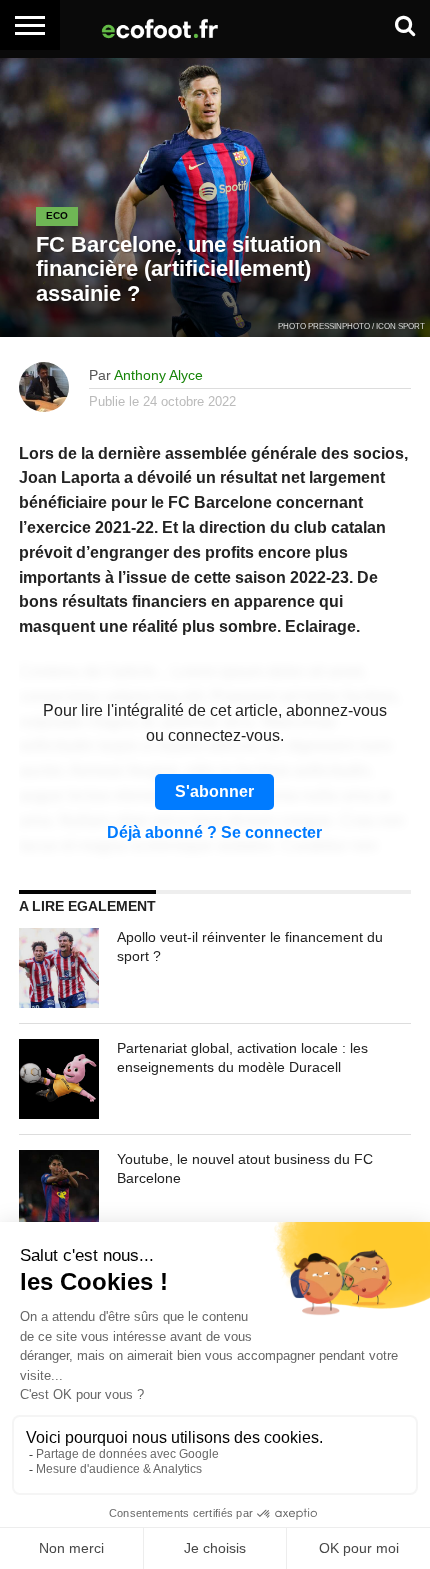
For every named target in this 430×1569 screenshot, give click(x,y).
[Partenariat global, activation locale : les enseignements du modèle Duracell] (59, 1079)
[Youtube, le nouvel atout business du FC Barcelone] (59, 1190)
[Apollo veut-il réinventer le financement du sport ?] (59, 968)
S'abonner (214, 791)
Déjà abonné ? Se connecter (214, 833)
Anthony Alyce (158, 375)
